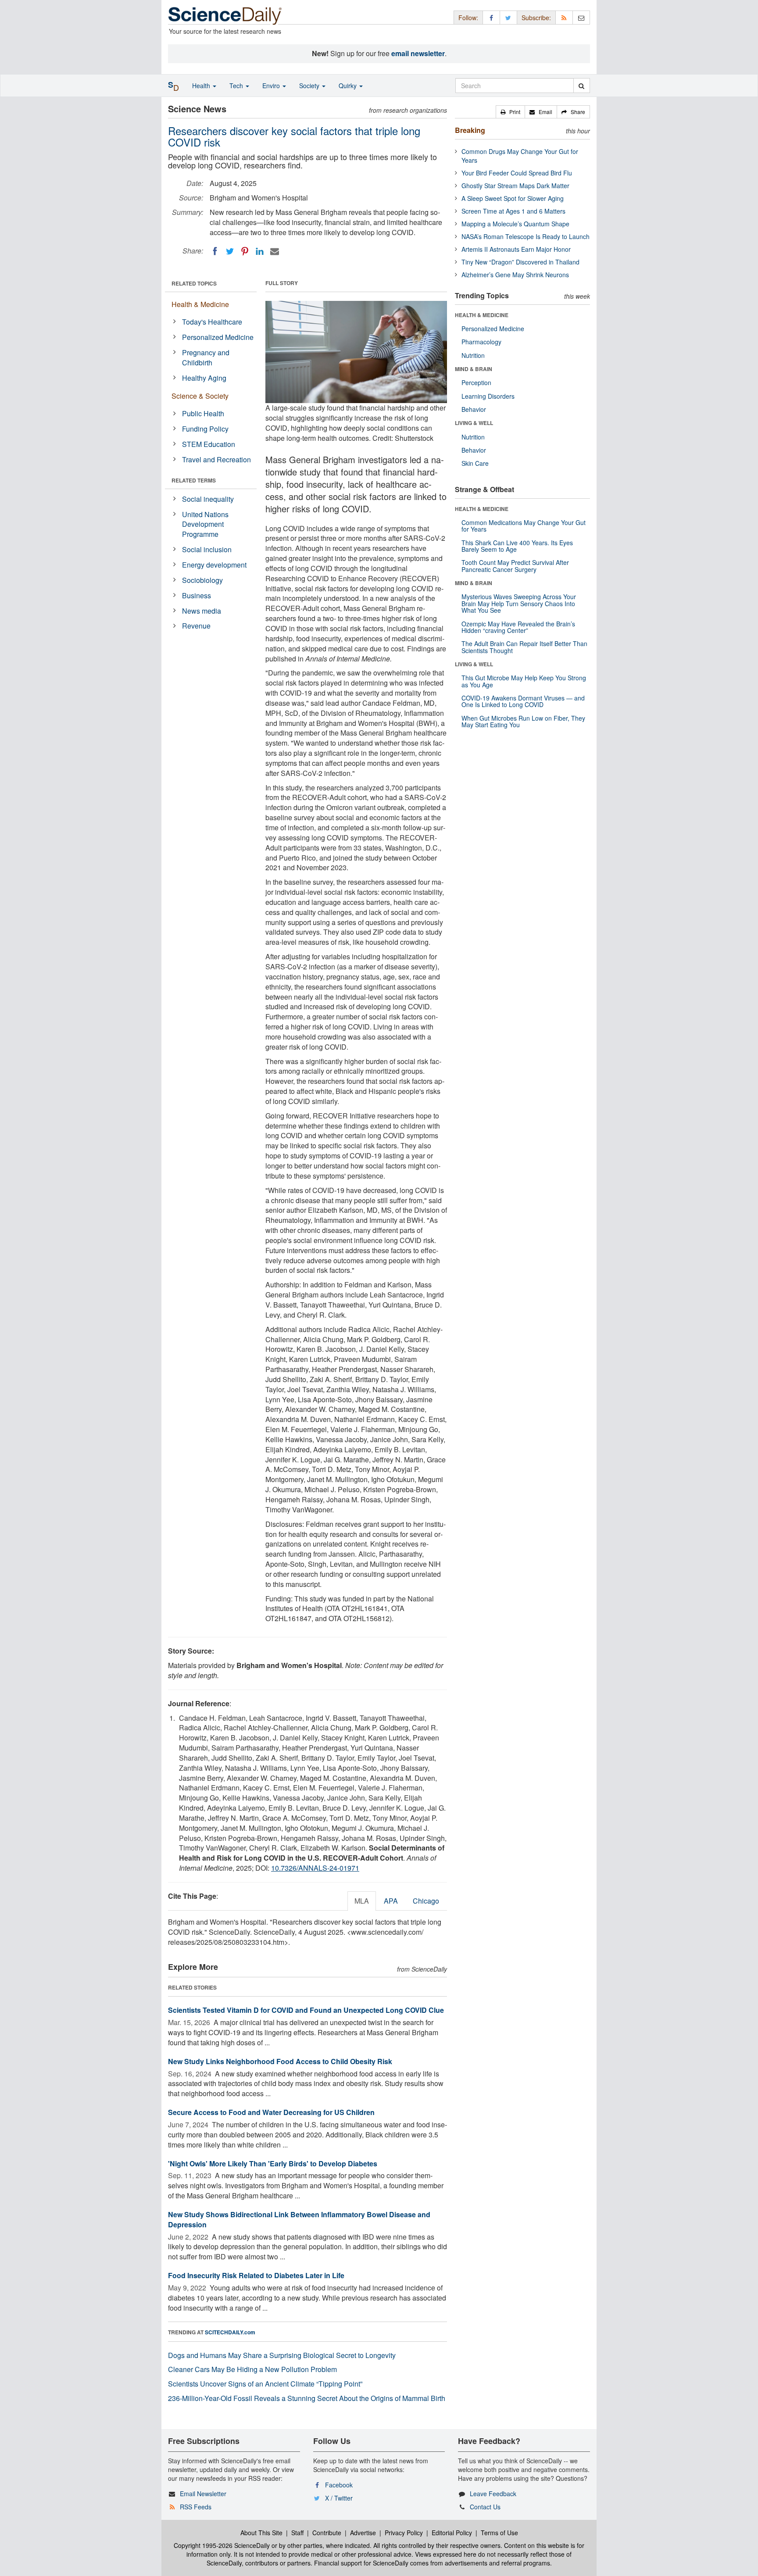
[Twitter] (230, 251)
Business (197, 595)
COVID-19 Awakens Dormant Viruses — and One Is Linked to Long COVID (523, 701)
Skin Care (475, 463)
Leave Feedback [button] (493, 2494)
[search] (581, 86)
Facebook (339, 2485)
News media (202, 611)
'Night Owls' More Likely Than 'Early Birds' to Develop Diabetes (273, 2163)
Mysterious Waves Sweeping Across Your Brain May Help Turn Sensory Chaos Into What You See (519, 603)
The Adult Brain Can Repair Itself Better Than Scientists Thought (524, 647)
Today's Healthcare (212, 322)
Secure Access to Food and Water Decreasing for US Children (271, 2112)
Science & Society (200, 396)
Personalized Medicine (218, 337)
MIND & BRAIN (474, 369)
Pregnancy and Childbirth (206, 357)
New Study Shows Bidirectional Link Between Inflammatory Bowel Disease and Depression (299, 2219)
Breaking (470, 130)
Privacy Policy (404, 2533)
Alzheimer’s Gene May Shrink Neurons (515, 275)
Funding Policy (205, 429)
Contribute (327, 2533)
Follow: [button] (468, 18)
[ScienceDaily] (225, 15)
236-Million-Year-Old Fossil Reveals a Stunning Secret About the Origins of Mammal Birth (307, 2398)
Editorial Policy (452, 2533)
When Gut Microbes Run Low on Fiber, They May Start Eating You (523, 721)
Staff (297, 2533)
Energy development (214, 565)
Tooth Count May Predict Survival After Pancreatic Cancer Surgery (515, 566)
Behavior (474, 409)
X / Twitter (339, 2498)
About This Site (261, 2533)
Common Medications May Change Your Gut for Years (524, 526)
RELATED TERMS (194, 480)
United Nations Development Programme (205, 524)
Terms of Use (499, 2533)
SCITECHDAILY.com (230, 2332)
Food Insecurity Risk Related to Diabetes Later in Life (256, 2275)
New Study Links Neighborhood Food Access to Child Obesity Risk (280, 2061)
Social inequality (208, 499)
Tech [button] (237, 86)
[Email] (275, 251)
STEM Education (209, 444)
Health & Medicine (200, 304)
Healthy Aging (204, 378)
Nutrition (473, 355)
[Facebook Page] (491, 17)
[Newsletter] (581, 17)
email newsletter (418, 53)
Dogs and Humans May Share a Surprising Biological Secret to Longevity (282, 2355)
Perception (476, 382)
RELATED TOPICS (194, 283)
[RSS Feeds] (564, 17)
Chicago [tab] (426, 1901)
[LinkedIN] (260, 251)
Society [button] (310, 86)
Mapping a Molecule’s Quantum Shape (515, 224)
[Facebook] (215, 251)
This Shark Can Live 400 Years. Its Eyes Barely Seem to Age (517, 546)
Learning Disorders (488, 396)
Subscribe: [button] (536, 18)
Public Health (203, 413)
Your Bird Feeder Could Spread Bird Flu (517, 173)
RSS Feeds (196, 2507)
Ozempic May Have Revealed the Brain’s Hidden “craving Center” (518, 627)
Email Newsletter (203, 2494)
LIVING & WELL (474, 423)
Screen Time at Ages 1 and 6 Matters (513, 211)
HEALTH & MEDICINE (482, 315)
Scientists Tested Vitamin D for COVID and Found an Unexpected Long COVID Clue (306, 2010)
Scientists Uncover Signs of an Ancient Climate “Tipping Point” (265, 2384)
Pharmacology (481, 342)
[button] (510, 112)
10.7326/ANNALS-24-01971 (315, 1868)
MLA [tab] (362, 1901)
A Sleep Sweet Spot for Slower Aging (513, 198)
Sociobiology (202, 580)
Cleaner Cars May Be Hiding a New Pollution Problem (252, 2369)
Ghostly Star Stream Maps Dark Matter (515, 186)
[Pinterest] (245, 251)
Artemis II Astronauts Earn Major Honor (516, 249)
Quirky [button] (349, 86)
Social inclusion (207, 549)
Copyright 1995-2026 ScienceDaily (222, 2545)
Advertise (363, 2533)
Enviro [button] (272, 86)
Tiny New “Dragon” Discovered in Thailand (520, 262)
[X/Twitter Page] (508, 17)
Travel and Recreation (216, 459)
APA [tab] (391, 1901)
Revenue (196, 626)
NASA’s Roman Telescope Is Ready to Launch (526, 236)
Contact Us (485, 2507)
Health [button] (202, 86)
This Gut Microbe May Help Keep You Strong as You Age (524, 681)
